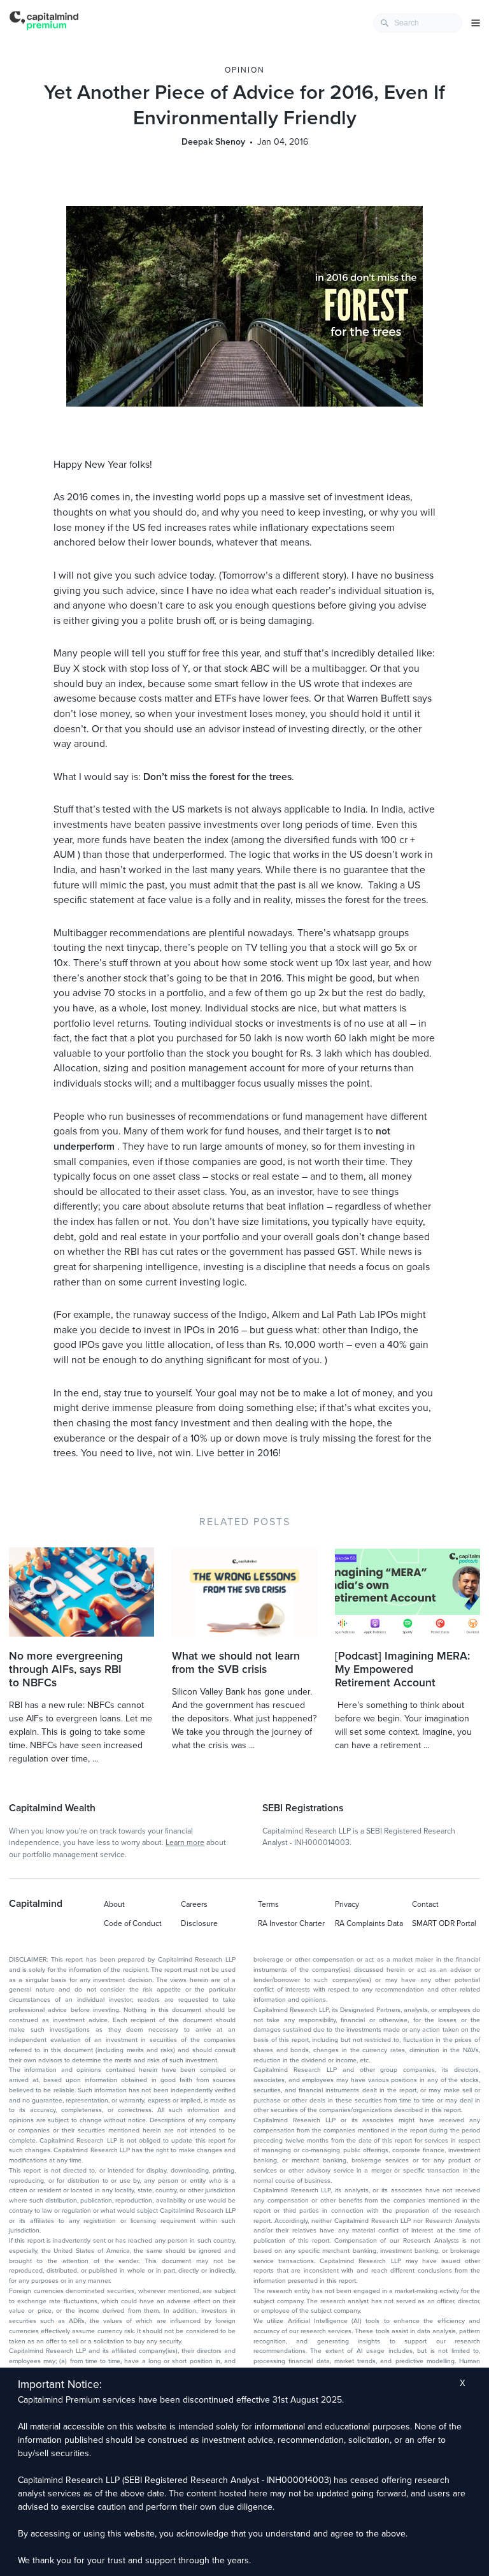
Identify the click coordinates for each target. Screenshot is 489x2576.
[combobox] (418, 23)
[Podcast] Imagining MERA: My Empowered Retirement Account (402, 1669)
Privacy (347, 1904)
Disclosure (199, 1923)
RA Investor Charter (291, 1923)
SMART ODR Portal (444, 1923)
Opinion (245, 70)
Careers (194, 1904)
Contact (425, 1904)
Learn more (185, 1842)
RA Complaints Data (369, 1923)
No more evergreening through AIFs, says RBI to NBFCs (66, 1669)
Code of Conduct (133, 1923)
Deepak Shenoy (213, 142)
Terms (268, 1904)
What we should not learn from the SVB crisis (236, 1663)
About (114, 1904)
